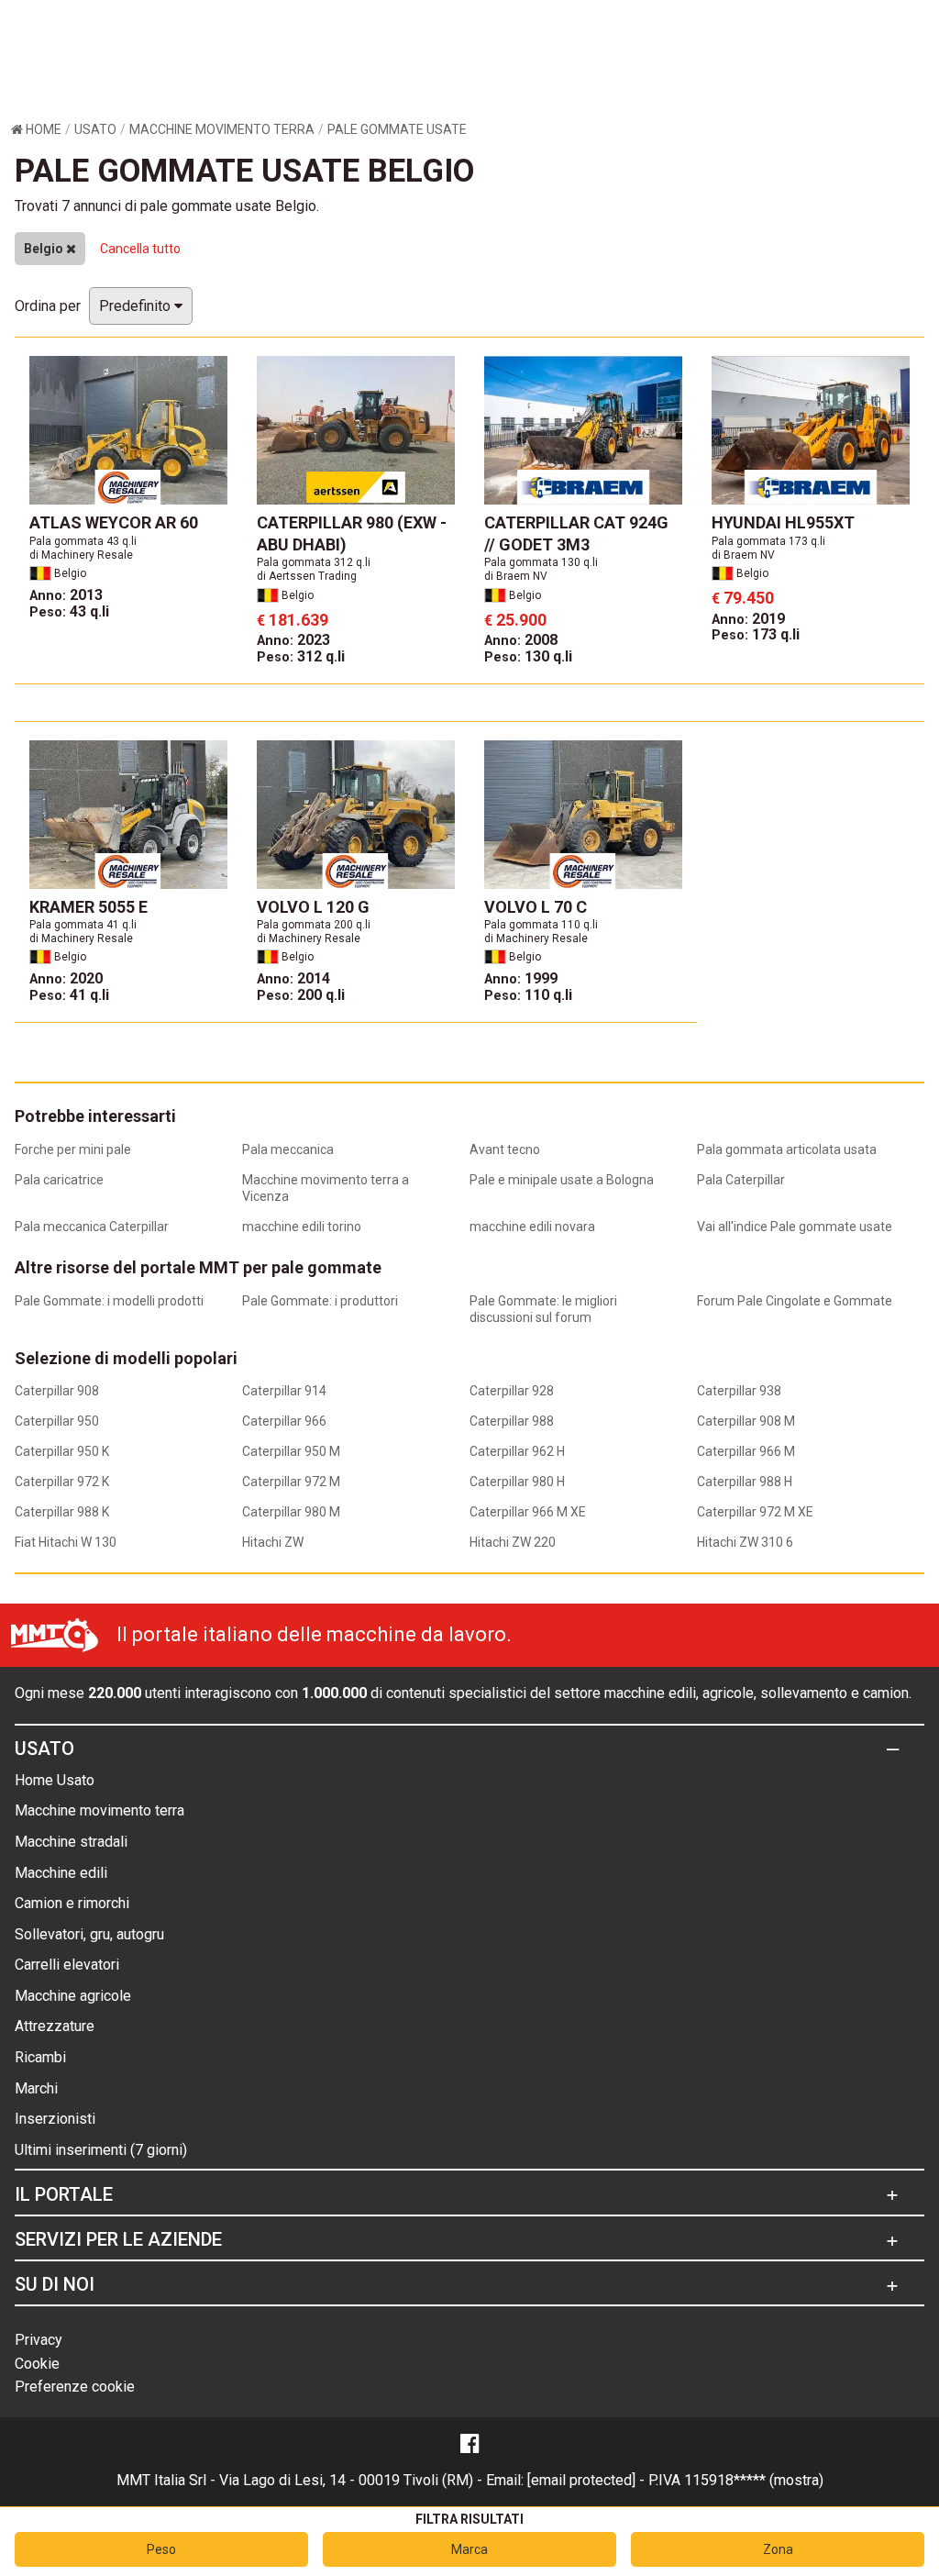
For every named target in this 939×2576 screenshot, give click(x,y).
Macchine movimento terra (99, 1810)
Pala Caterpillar (741, 1180)
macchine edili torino (302, 1227)
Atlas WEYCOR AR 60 (114, 522)
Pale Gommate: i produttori (320, 1301)
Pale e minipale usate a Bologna (562, 1180)
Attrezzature (55, 2026)
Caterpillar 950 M (291, 1451)
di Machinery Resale (81, 555)
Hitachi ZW (273, 1542)
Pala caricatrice (59, 1180)
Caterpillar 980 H (517, 1482)
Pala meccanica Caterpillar (92, 1227)
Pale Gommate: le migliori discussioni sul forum (543, 1309)
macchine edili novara (532, 1227)
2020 (66, 978)
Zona (778, 2549)
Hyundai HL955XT (783, 522)
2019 (748, 619)
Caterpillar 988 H (745, 1482)
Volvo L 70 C (536, 907)
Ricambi (40, 2057)
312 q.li (301, 656)
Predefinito (137, 306)
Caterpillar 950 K (62, 1451)
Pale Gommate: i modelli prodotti (109, 1301)
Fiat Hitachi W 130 (66, 1542)
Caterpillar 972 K (62, 1482)
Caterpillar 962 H (517, 1451)
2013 (66, 595)
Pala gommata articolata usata (787, 1149)
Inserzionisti (55, 2119)
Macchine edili (61, 1873)
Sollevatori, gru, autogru (89, 1934)
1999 (521, 978)
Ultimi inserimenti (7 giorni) (101, 2150)
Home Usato (55, 1780)
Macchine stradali (71, 1842)
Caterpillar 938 (739, 1391)
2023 (293, 640)
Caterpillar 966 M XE (528, 1512)
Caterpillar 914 (284, 1391)
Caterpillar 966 (284, 1421)
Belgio (45, 249)
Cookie (37, 2364)
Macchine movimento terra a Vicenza (326, 1188)
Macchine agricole (73, 1996)
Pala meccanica (288, 1149)
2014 (293, 978)
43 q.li (69, 611)
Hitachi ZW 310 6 (745, 1542)
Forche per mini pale (73, 1149)
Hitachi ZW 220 (513, 1542)
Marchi (36, 2088)
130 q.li (528, 656)
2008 (521, 640)
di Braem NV (516, 576)
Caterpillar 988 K (62, 1512)
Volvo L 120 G (313, 907)
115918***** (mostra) (754, 2480)
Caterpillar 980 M (291, 1512)
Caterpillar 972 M (291, 1482)
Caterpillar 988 (512, 1421)
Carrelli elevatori (67, 1965)
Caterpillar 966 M (746, 1451)
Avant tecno (505, 1149)
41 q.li (69, 995)
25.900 (515, 620)
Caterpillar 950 (57, 1421)
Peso (161, 2549)
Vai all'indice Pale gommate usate (795, 1227)
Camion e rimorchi (72, 1903)
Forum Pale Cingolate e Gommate (795, 1301)
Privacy (39, 2340)
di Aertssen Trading (307, 576)
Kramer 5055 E (88, 907)
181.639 (293, 620)
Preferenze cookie (75, 2387)
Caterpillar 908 (57, 1391)
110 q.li (528, 995)
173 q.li (756, 634)
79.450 (743, 598)
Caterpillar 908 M (746, 1421)
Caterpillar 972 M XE (755, 1512)
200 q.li (301, 995)
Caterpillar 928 (512, 1391)
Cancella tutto (140, 249)
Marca (469, 2549)
